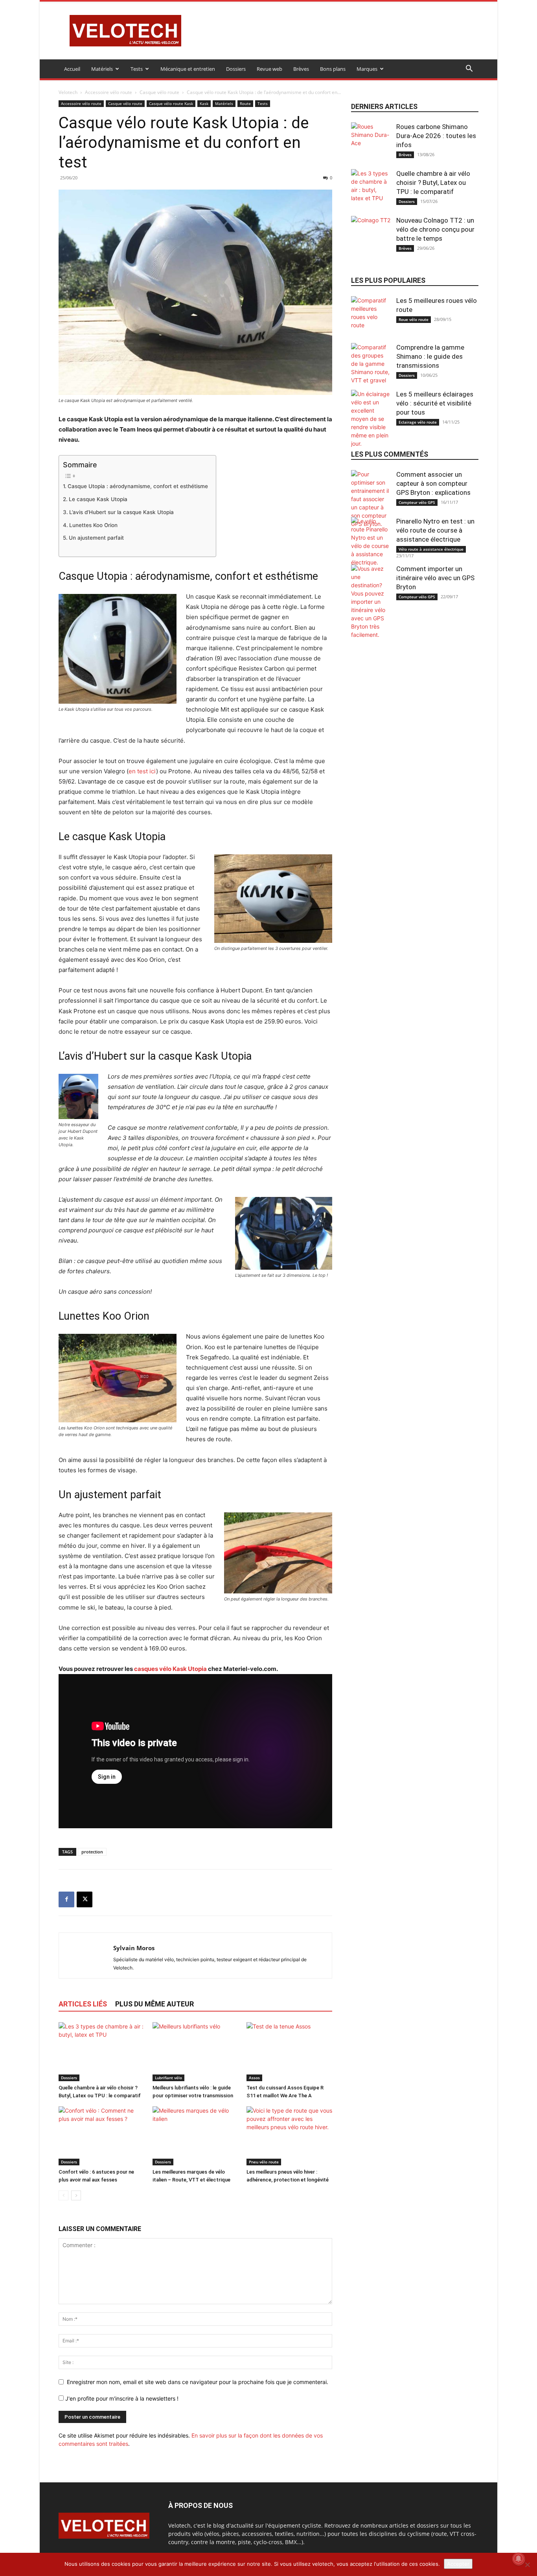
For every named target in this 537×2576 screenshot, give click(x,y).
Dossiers (236, 69)
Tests (137, 69)
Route (245, 103)
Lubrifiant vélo (168, 2078)
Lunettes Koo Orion (93, 525)
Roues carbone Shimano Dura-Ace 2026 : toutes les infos (436, 136)
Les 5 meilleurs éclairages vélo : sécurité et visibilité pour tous (435, 403)
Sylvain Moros (134, 1948)
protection (92, 1852)
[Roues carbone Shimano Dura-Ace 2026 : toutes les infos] (371, 142)
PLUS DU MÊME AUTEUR (154, 2004)
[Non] (527, 2565)
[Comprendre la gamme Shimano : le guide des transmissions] (371, 364)
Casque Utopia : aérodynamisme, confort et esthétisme (138, 486)
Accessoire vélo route (109, 92)
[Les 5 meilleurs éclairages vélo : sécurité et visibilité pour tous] (371, 419)
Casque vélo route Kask (171, 103)
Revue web (269, 69)
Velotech (68, 92)
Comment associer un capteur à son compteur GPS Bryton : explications (433, 483)
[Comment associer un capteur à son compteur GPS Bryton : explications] (371, 499)
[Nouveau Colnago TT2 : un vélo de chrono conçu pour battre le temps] (371, 236)
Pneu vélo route (264, 2162)
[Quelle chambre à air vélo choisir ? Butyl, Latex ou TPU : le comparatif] (101, 2052)
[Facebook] (66, 1899)
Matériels (102, 69)
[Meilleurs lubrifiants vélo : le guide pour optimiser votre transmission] (195, 2052)
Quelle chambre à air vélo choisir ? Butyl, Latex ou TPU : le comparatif (433, 183)
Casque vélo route (159, 92)
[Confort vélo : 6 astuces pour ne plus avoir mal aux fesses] (101, 2136)
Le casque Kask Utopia (98, 499)
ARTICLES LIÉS (83, 2004)
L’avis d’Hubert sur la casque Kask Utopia (121, 512)
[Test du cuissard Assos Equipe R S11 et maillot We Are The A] (289, 2052)
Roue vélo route (414, 319)
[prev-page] (63, 2195)
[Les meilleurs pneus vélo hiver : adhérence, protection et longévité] (289, 2136)
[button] (469, 69)
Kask (204, 103)
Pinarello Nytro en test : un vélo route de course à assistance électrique (435, 530)
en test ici (142, 771)
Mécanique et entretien (188, 69)
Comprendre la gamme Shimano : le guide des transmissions (430, 356)
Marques (367, 69)
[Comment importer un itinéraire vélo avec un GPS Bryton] (371, 602)
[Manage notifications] (519, 2559)
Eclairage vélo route (418, 422)
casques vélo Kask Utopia (170, 1669)
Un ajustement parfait (96, 538)
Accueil (72, 69)
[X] (85, 1899)
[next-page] (76, 2195)
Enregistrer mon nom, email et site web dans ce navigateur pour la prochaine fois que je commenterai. (198, 2382)
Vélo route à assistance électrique (431, 549)
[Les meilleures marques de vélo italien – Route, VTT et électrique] (195, 2136)
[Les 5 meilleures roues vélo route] (371, 316)
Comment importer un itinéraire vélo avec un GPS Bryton (435, 578)
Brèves (301, 69)
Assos (254, 2078)
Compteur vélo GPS (417, 502)
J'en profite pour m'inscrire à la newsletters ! (121, 2398)
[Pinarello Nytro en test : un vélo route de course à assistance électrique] (371, 542)
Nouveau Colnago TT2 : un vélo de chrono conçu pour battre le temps (435, 229)
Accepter (458, 2564)
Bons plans (333, 69)
